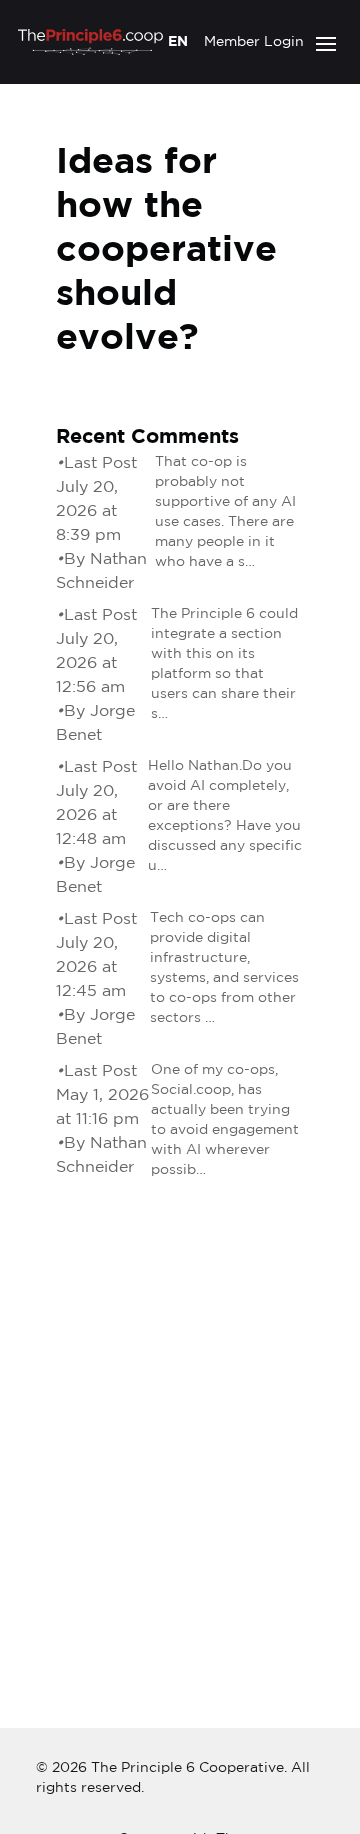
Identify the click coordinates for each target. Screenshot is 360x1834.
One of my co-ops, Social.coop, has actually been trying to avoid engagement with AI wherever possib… (225, 1120)
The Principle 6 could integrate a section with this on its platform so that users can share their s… (224, 664)
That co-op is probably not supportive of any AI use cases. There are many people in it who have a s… (225, 512)
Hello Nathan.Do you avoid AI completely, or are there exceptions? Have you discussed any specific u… (225, 816)
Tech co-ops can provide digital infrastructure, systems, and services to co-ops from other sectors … (224, 968)
